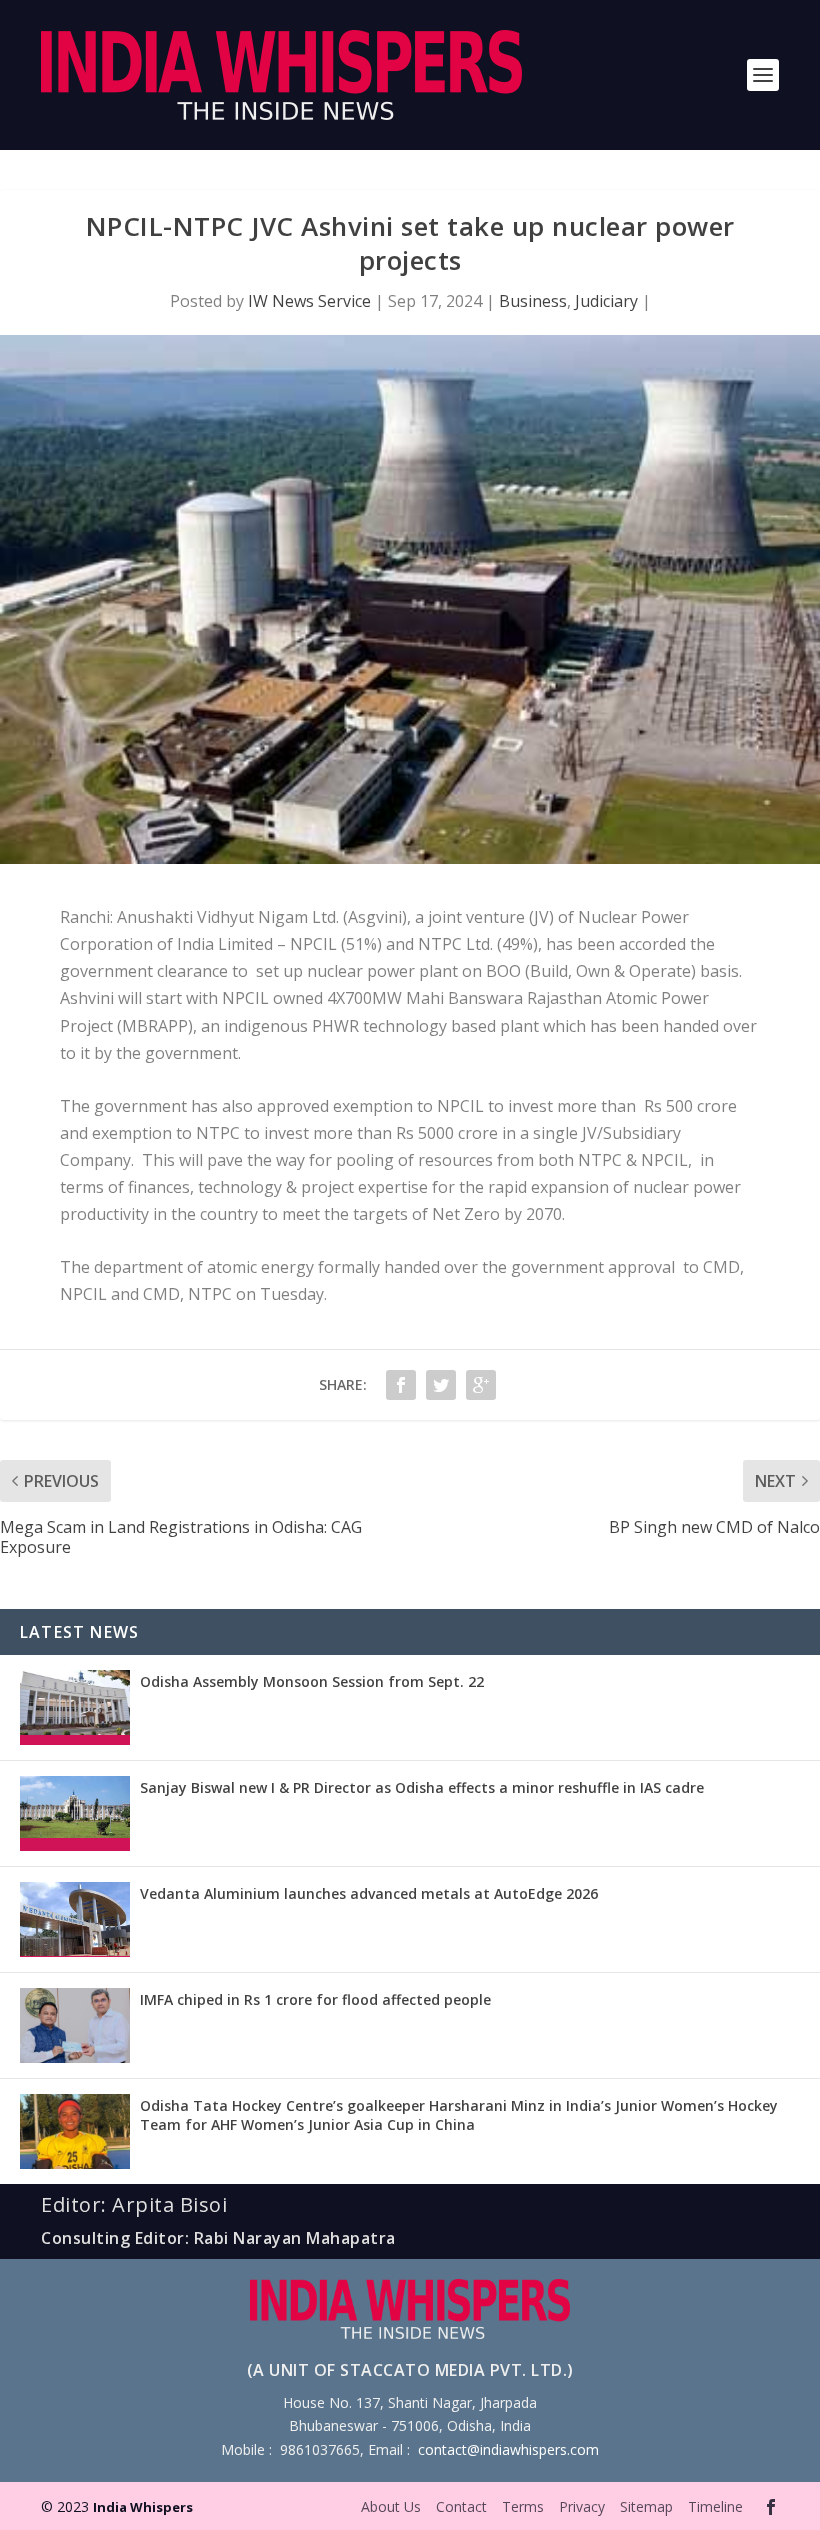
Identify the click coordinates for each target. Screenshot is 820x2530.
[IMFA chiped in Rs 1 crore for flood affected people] (75, 2025)
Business (533, 301)
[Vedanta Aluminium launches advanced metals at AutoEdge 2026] (75, 1919)
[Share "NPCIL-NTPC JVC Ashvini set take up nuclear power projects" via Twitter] (441, 1385)
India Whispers (143, 2507)
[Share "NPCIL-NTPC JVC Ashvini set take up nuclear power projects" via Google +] (481, 1385)
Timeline (715, 2506)
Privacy (582, 2506)
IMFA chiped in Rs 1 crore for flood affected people (315, 1999)
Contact (461, 2506)
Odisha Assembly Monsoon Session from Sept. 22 (312, 1681)
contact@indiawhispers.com (508, 2449)
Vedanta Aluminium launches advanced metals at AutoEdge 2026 (369, 1893)
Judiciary (606, 301)
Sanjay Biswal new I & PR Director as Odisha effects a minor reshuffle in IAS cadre (422, 1787)
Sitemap (646, 2506)
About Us (391, 2506)
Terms (523, 2506)
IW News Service (309, 301)
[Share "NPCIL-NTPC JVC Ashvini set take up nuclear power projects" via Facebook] (401, 1385)
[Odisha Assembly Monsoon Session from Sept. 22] (75, 1707)
